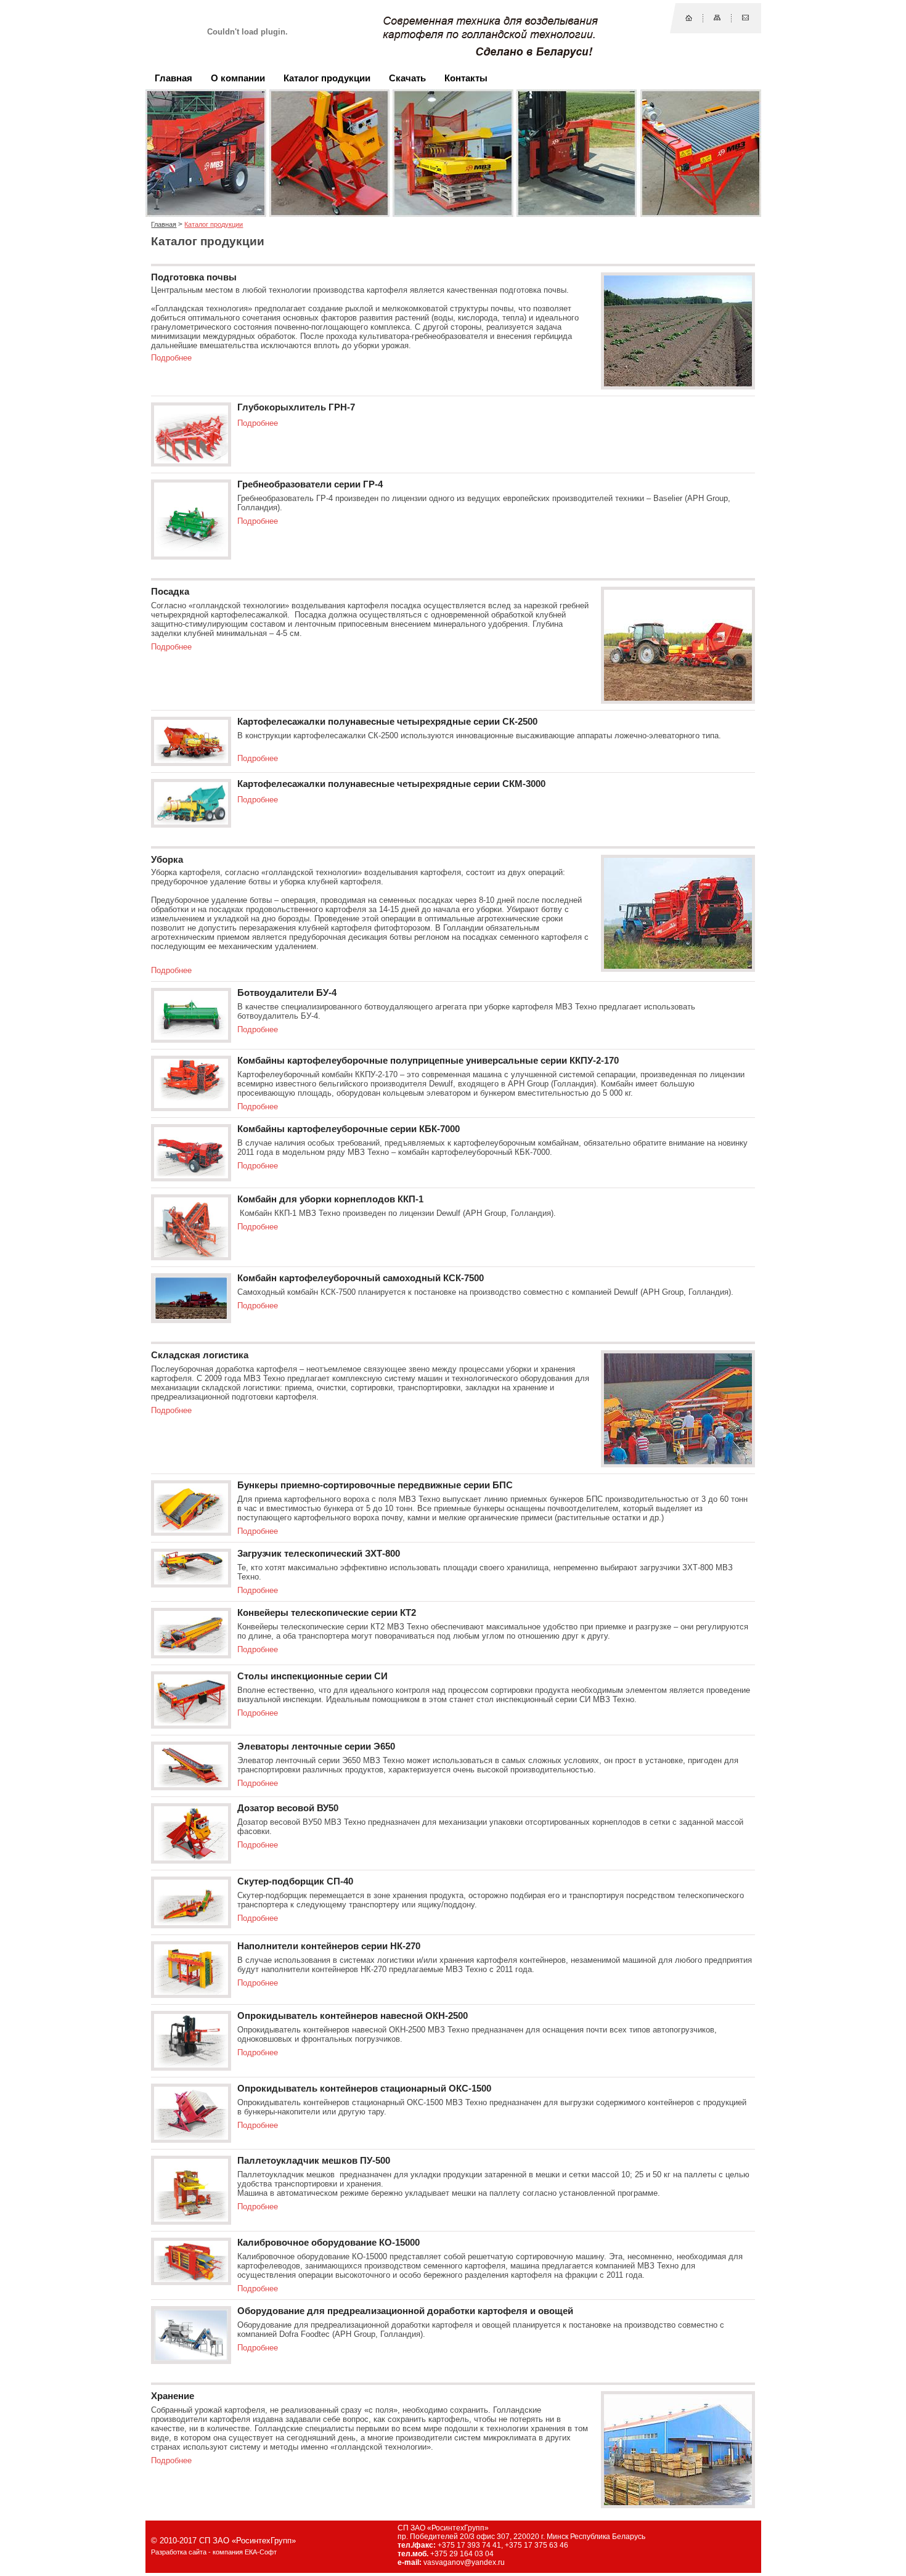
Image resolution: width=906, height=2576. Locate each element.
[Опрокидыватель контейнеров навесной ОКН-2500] (191, 2065)
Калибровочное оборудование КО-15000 (329, 2243)
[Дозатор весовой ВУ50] (191, 1858)
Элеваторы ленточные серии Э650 (316, 1747)
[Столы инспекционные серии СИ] (191, 1723)
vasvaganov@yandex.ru (464, 2562)
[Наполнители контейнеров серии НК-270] (191, 1992)
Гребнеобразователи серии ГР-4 (310, 484)
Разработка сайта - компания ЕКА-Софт (214, 2552)
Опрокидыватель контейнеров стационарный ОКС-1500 (364, 2089)
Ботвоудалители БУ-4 (287, 993)
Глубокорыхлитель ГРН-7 (296, 407)
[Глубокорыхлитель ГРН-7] (191, 461)
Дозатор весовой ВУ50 (288, 1808)
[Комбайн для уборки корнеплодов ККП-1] (191, 1254)
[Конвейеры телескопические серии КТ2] (191, 1653)
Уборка (167, 860)
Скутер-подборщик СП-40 (295, 1881)
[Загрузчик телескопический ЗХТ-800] (191, 1582)
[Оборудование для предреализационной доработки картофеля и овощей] (191, 2358)
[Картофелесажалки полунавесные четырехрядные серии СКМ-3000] (191, 822)
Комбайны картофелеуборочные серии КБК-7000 (349, 1129)
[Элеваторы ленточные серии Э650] (191, 1784)
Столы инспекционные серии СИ (312, 1676)
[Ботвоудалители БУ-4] (191, 1037)
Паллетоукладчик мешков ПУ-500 (314, 2161)
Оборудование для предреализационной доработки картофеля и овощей (405, 2311)
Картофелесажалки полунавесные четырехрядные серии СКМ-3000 (391, 784)
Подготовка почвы (194, 277)
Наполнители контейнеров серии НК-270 (329, 1946)
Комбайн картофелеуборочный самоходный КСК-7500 (361, 1278)
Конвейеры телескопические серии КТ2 (327, 1613)
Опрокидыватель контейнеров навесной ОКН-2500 (353, 2016)
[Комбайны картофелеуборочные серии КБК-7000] (191, 1176)
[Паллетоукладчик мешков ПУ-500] (191, 2219)
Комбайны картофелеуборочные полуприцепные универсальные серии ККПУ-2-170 (428, 1061)
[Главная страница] (689, 18)
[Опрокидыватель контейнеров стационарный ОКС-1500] (191, 2137)
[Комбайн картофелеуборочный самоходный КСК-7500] (191, 1317)
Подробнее (171, 358)
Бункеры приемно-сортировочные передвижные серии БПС (375, 1485)
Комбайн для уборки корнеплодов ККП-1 (330, 1199)
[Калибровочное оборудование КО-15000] (191, 2279)
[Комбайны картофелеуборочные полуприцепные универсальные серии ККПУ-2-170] (191, 1105)
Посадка (170, 592)
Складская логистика (200, 1355)
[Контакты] (745, 18)
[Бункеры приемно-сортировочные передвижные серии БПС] (191, 1530)
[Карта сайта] (717, 18)
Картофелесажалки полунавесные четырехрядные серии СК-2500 (387, 722)
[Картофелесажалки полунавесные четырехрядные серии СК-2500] (191, 760)
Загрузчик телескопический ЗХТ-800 (319, 1554)
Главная (164, 224)
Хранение (173, 2396)
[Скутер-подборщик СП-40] (191, 1922)
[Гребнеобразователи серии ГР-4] (191, 554)
